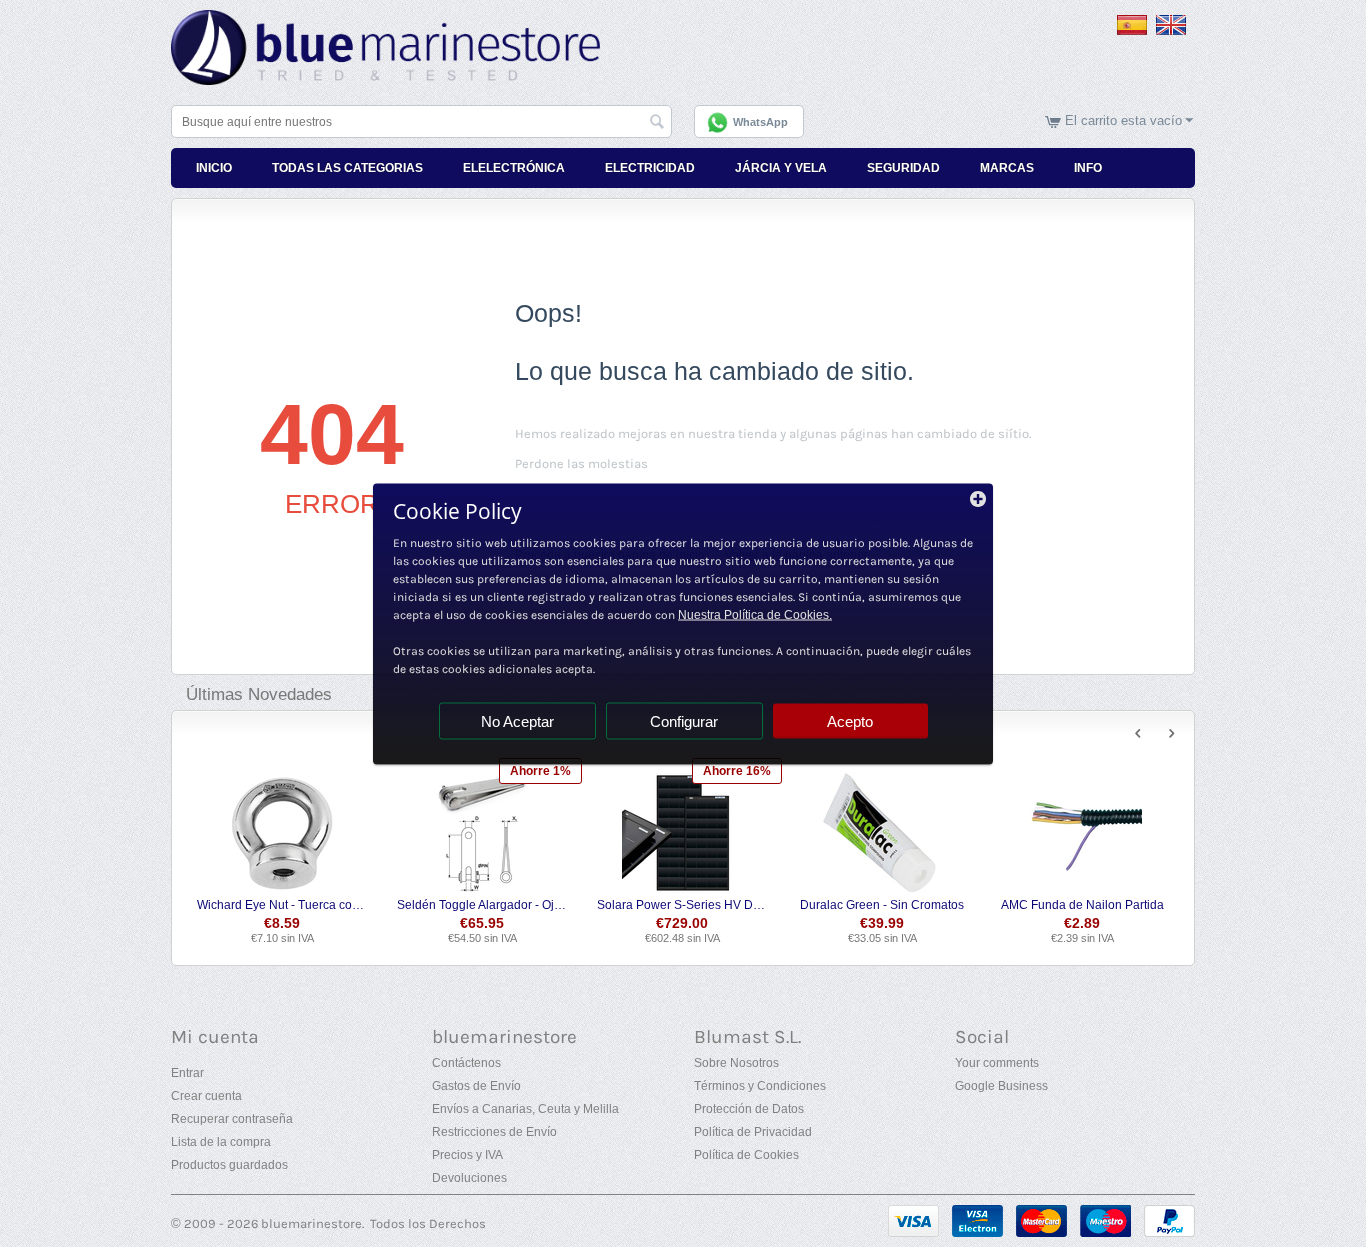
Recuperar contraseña (232, 1119)
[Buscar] (657, 123)
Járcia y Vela (781, 168)
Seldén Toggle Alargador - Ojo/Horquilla (482, 905)
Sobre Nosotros (736, 1063)
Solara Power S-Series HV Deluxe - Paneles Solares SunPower (682, 905)
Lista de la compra (221, 1142)
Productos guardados (229, 1165)
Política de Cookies (746, 1155)
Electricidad (650, 168)
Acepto (850, 720)
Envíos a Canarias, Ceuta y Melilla (525, 1109)
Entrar (187, 1073)
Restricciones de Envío (494, 1132)
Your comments (997, 1063)
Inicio (214, 168)
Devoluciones (469, 1178)
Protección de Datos (749, 1109)
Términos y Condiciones (760, 1086)
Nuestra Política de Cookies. (755, 614)
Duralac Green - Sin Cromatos (882, 905)
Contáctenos (466, 1063)
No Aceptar (517, 720)
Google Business (1001, 1086)
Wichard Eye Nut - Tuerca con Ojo (282, 905)
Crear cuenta (206, 1096)
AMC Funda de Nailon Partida (1082, 905)
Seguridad (903, 168)
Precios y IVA (467, 1155)
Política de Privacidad (753, 1132)
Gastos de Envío (476, 1086)
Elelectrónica (514, 168)
